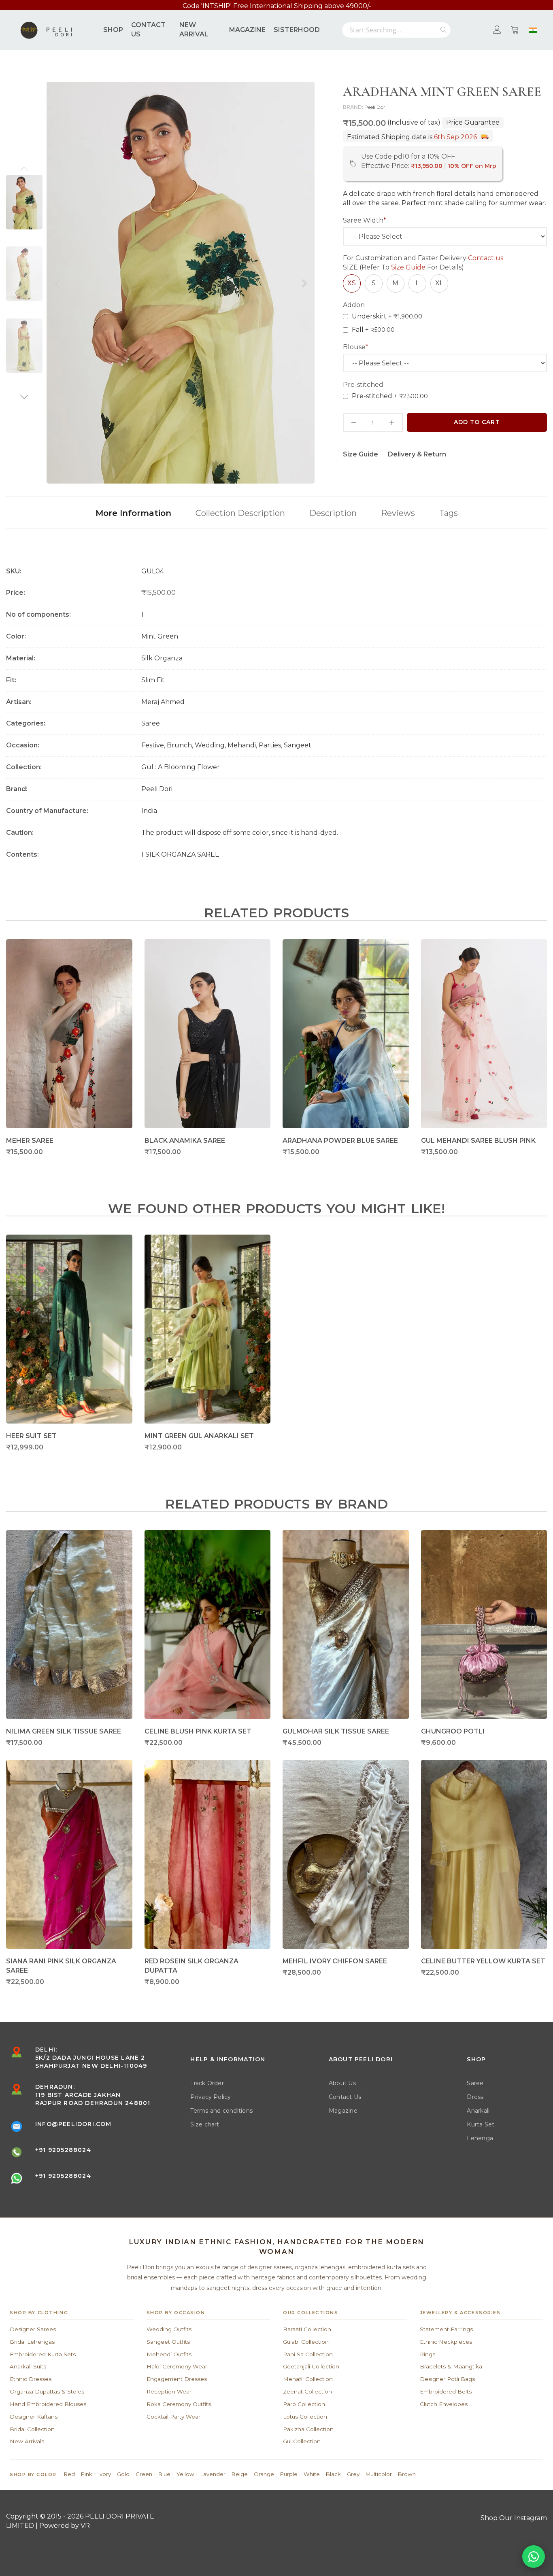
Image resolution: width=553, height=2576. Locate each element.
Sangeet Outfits (168, 2342)
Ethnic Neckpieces (446, 2342)
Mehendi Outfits (169, 2354)
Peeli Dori (375, 107)
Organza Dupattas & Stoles (47, 2391)
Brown (407, 2474)
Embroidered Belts (446, 2391)
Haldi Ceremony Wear (177, 2366)
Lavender (213, 2474)
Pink (87, 2474)
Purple (289, 2474)
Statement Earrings (446, 2329)
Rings (428, 2354)
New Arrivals (27, 2441)
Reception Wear (169, 2391)
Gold (123, 2474)
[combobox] (396, 30)
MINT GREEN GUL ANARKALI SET (199, 1436)
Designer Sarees (33, 2329)
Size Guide (408, 267)
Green (144, 2474)
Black (333, 2474)
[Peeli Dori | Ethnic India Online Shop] (47, 30)
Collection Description (240, 513)
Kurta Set (481, 2124)
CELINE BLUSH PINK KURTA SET (198, 1731)
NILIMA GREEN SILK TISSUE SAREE (64, 1731)
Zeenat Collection (307, 2391)
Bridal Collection (32, 2429)
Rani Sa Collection (308, 2354)
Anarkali (478, 2111)
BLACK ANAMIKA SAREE (185, 1141)
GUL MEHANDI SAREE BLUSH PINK (478, 1141)
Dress (475, 2097)
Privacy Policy (211, 2097)
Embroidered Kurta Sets (43, 2354)
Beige (240, 2474)
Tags (449, 513)
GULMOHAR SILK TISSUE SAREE (336, 1731)
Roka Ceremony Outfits (179, 2404)
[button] (24, 168)
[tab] (133, 512)
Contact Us (345, 2097)
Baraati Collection (307, 2329)
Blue (164, 2474)
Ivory (105, 2474)
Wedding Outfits (169, 2329)
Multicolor (379, 2474)
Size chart (205, 2124)
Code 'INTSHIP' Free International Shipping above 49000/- (277, 7)
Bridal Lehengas (32, 2342)
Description (333, 513)
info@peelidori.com (73, 2124)
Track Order (207, 2083)
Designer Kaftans (34, 2417)
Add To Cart (477, 422)
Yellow (185, 2474)
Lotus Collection (305, 2417)
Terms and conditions (221, 2111)
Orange (264, 2474)
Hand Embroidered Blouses (48, 2404)
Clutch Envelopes (444, 2404)
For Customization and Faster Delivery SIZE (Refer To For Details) (423, 263)
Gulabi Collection (306, 2342)
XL (439, 283)
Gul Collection (302, 2441)
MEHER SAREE (30, 1141)
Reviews (398, 513)
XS (352, 283)
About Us (342, 2083)
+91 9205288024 (63, 2150)
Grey (353, 2474)
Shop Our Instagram (514, 2518)
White (312, 2474)
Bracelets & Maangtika (451, 2366)
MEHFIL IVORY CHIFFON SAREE (335, 1961)
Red (69, 2474)
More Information (133, 513)
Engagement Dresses (177, 2379)
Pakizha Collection (308, 2429)
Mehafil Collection (308, 2379)
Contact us (486, 258)
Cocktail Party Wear (173, 2417)
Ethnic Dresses (31, 2379)
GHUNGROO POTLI (453, 1731)
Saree (475, 2083)
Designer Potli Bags (447, 2379)
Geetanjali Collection (311, 2366)
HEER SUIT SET (31, 1436)
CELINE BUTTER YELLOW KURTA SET (483, 1961)
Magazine (343, 2111)
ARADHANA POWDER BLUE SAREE (340, 1141)
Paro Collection (304, 2404)
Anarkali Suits (28, 2366)
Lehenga (480, 2138)
